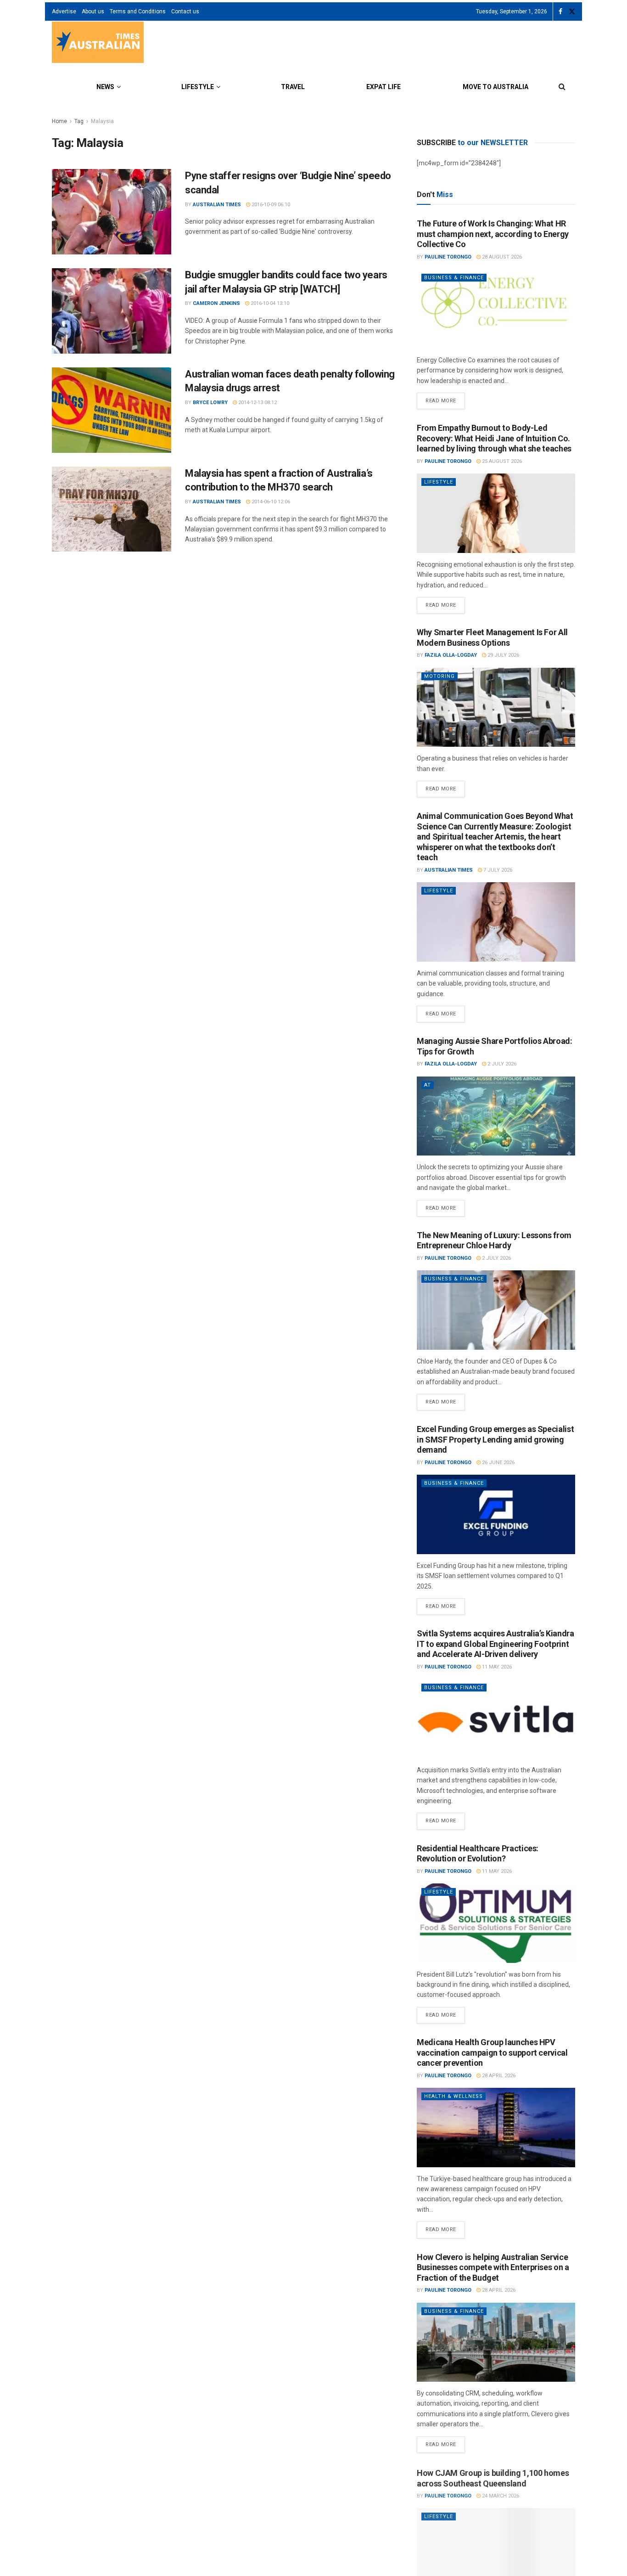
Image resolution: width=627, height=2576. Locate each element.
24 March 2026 (500, 2494)
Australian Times (217, 205)
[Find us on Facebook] (560, 12)
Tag (79, 121)
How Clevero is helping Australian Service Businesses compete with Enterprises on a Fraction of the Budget (493, 2267)
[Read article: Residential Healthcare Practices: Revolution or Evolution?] (496, 1923)
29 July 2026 (503, 655)
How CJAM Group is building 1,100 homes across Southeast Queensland (493, 2477)
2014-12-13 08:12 (257, 403)
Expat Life (383, 87)
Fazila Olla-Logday (451, 655)
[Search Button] (562, 87)
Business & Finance (454, 278)
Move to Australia (495, 87)
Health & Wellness (453, 2096)
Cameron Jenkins (216, 303)
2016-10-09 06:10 (270, 205)
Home (59, 121)
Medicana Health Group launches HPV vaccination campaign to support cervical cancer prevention (492, 2052)
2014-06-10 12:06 (270, 502)
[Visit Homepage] (98, 43)
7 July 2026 (497, 870)
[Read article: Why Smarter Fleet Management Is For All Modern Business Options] (496, 707)
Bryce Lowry (210, 403)
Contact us (185, 11)
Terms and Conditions (138, 11)
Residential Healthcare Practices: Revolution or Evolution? (478, 1854)
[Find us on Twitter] (572, 12)
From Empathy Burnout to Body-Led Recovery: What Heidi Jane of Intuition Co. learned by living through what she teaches (494, 438)
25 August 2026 (501, 461)
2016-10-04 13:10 (269, 303)
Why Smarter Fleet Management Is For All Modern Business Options (492, 637)
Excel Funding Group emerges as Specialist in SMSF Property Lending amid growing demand (495, 1439)
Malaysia (102, 121)
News (105, 87)
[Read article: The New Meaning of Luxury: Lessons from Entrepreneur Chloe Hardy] (496, 1310)
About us (93, 11)
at (428, 1085)
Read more (445, 398)
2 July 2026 (501, 1064)
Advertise (64, 11)
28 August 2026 (501, 257)
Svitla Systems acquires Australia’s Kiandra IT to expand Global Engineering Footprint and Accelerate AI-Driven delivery (495, 1644)
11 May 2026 (496, 1667)
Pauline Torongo (448, 257)
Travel (293, 87)
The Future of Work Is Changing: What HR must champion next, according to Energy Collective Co (493, 234)
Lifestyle (198, 87)
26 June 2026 (498, 1463)
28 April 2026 (498, 2076)
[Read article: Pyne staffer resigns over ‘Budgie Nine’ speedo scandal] (112, 212)
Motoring (439, 676)
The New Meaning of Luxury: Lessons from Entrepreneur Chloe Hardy (494, 1240)
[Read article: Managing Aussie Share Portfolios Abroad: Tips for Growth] (496, 1116)
